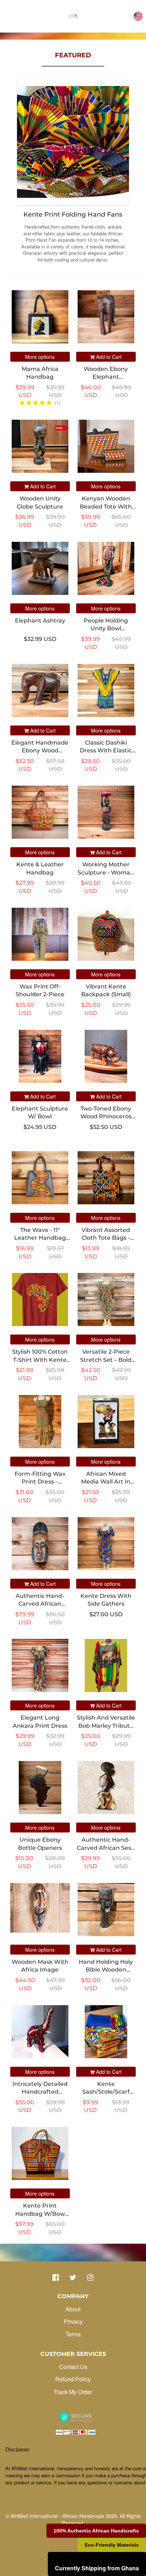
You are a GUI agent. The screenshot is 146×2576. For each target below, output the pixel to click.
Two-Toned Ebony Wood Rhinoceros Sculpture (106, 1117)
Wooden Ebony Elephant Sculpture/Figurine (106, 377)
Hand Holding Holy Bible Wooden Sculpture (106, 1970)
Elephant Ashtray (40, 621)
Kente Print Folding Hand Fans (73, 214)
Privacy (73, 2321)
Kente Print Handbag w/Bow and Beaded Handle (40, 2214)
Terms (73, 2334)
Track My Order (73, 2392)
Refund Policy (73, 2379)
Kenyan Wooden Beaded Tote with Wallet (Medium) (106, 506)
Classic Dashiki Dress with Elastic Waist (106, 751)
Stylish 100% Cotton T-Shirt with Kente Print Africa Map (40, 1360)
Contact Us (73, 2367)
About (73, 2309)
